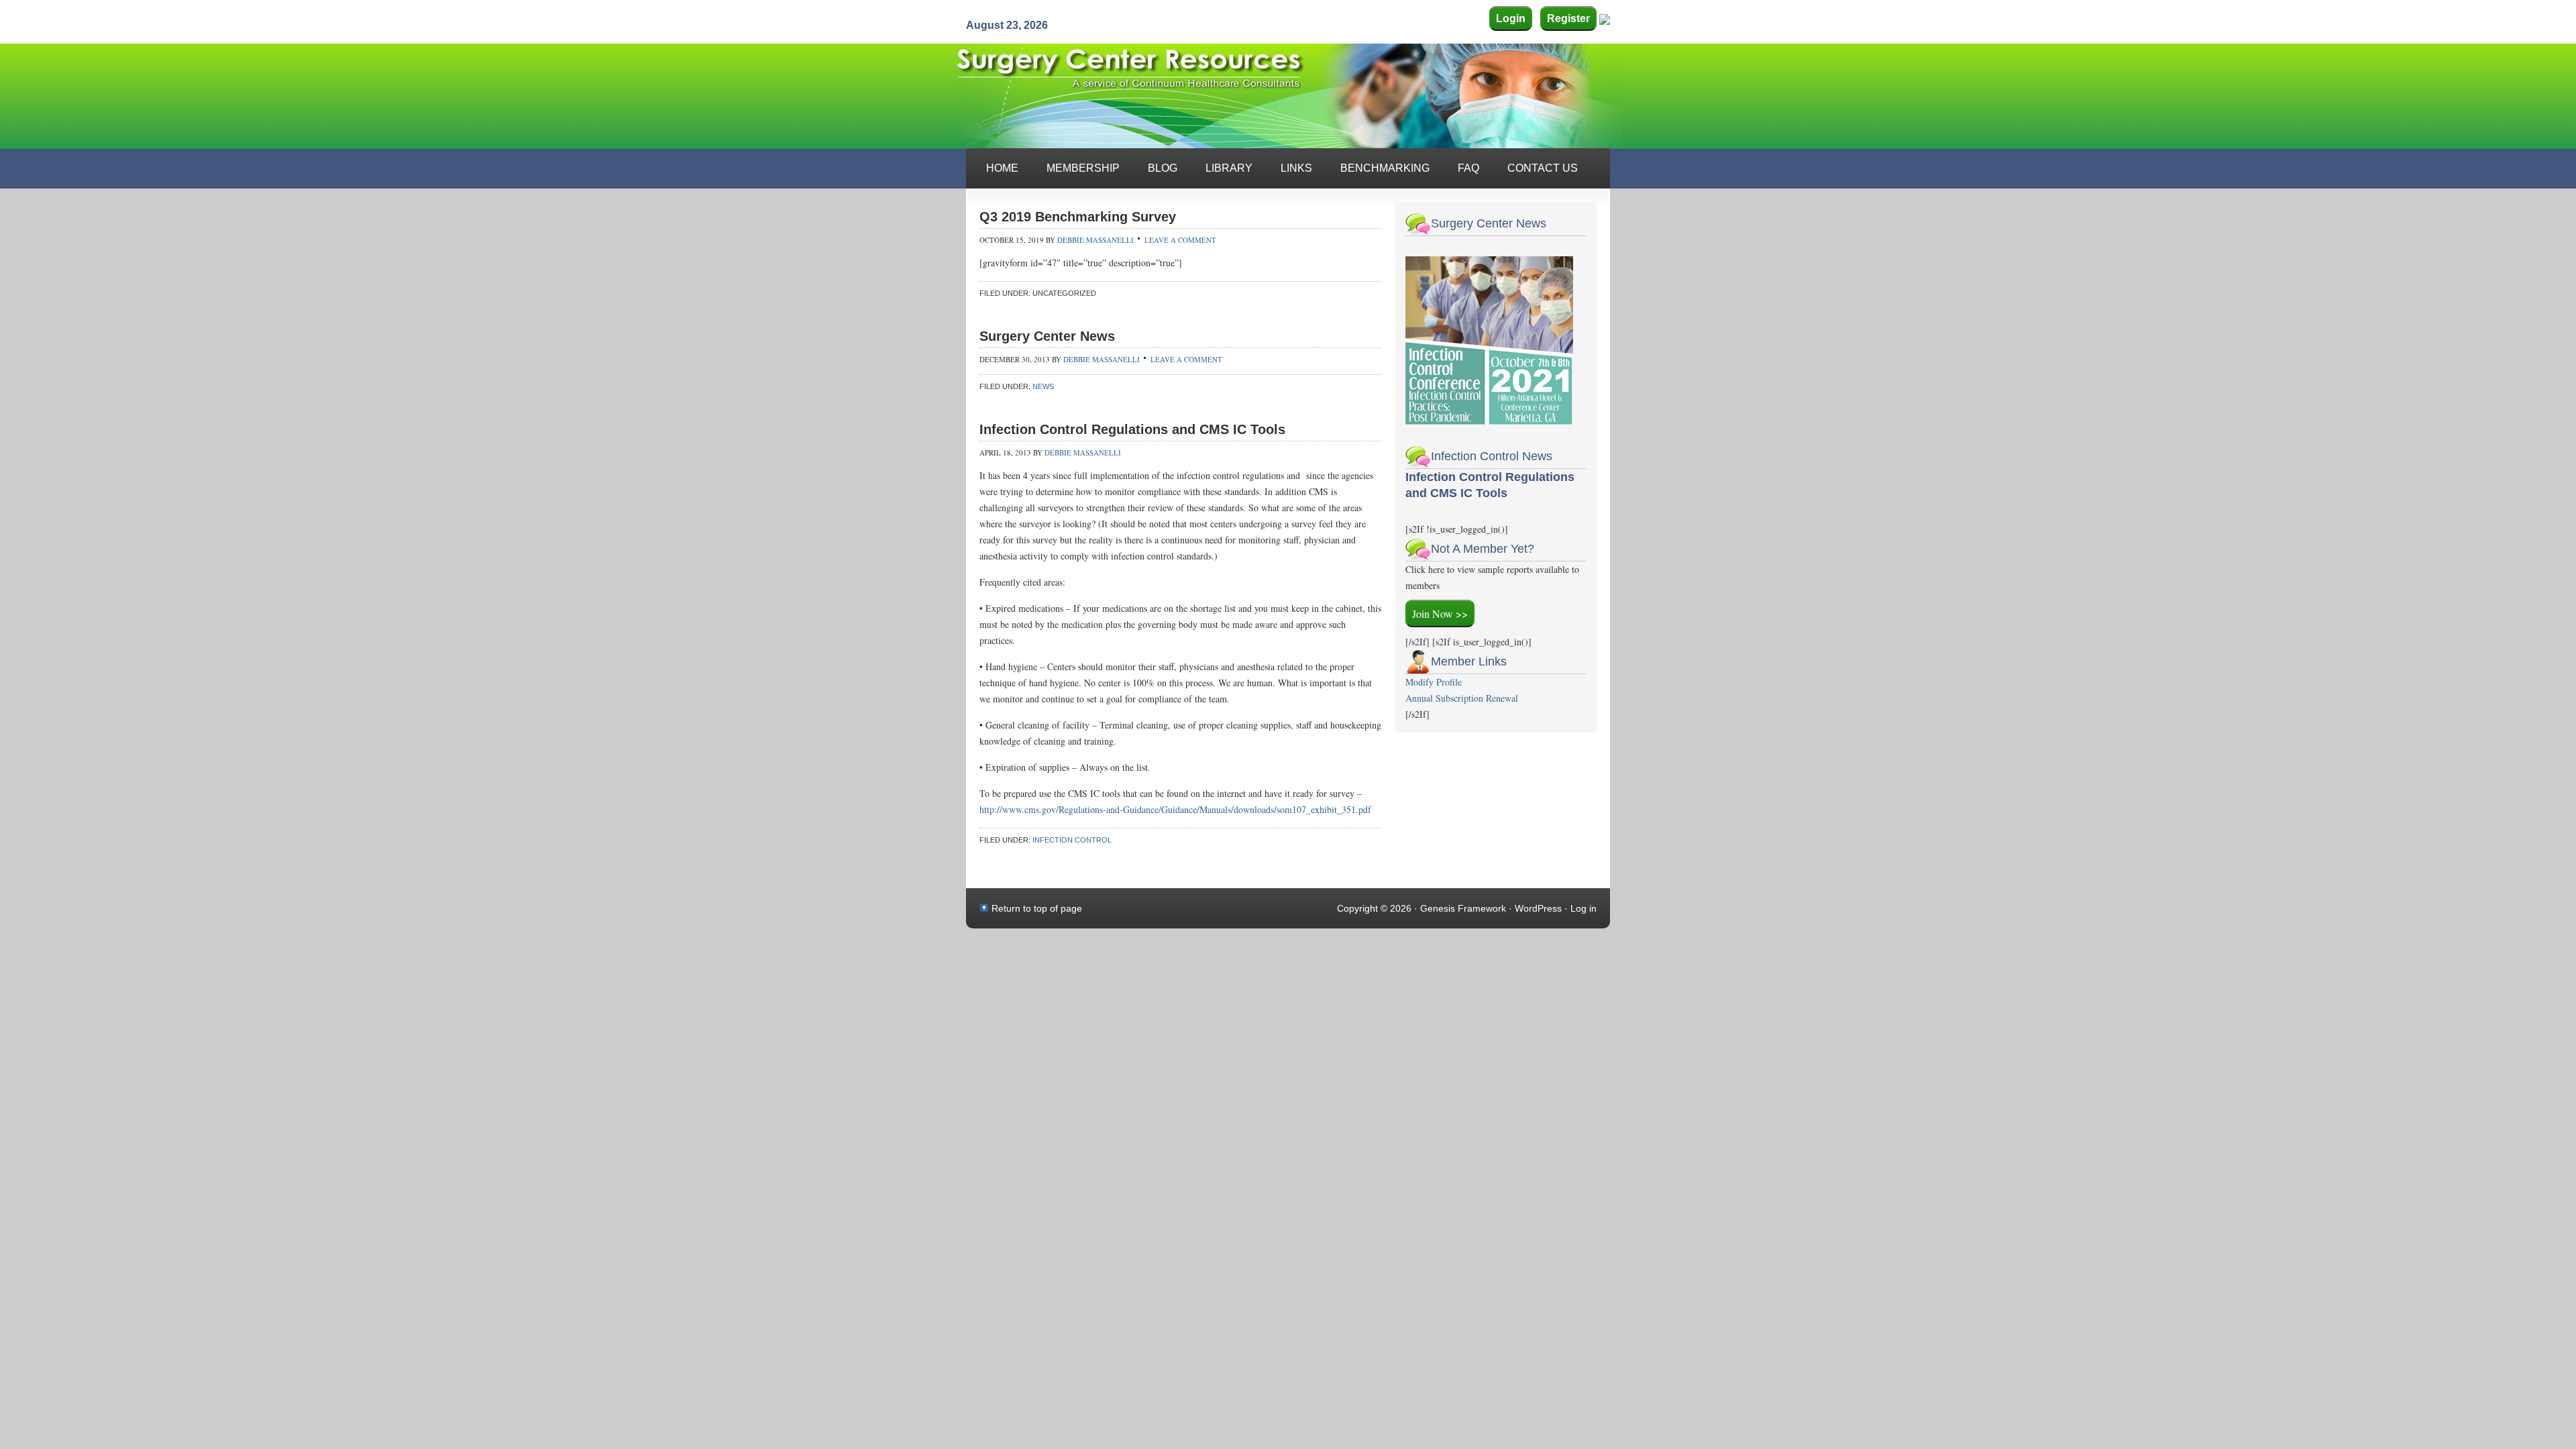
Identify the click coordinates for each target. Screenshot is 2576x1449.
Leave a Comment (1180, 240)
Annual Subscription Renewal (1462, 698)
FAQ (1468, 168)
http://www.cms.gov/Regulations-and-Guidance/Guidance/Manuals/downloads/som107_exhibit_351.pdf (1175, 809)
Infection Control (1072, 840)
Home (1002, 168)
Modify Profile (1434, 682)
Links (1296, 168)
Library (1229, 168)
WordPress (1538, 908)
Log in (1584, 908)
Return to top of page (1037, 908)
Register (1568, 18)
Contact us (1543, 168)
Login (1511, 18)
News (1043, 386)
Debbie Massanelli (1095, 240)
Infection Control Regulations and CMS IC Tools (1132, 429)
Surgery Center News (1047, 336)
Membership (1083, 168)
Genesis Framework (1463, 908)
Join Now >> (1440, 613)
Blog (1163, 168)
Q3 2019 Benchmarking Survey (1078, 217)
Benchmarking (1385, 168)
